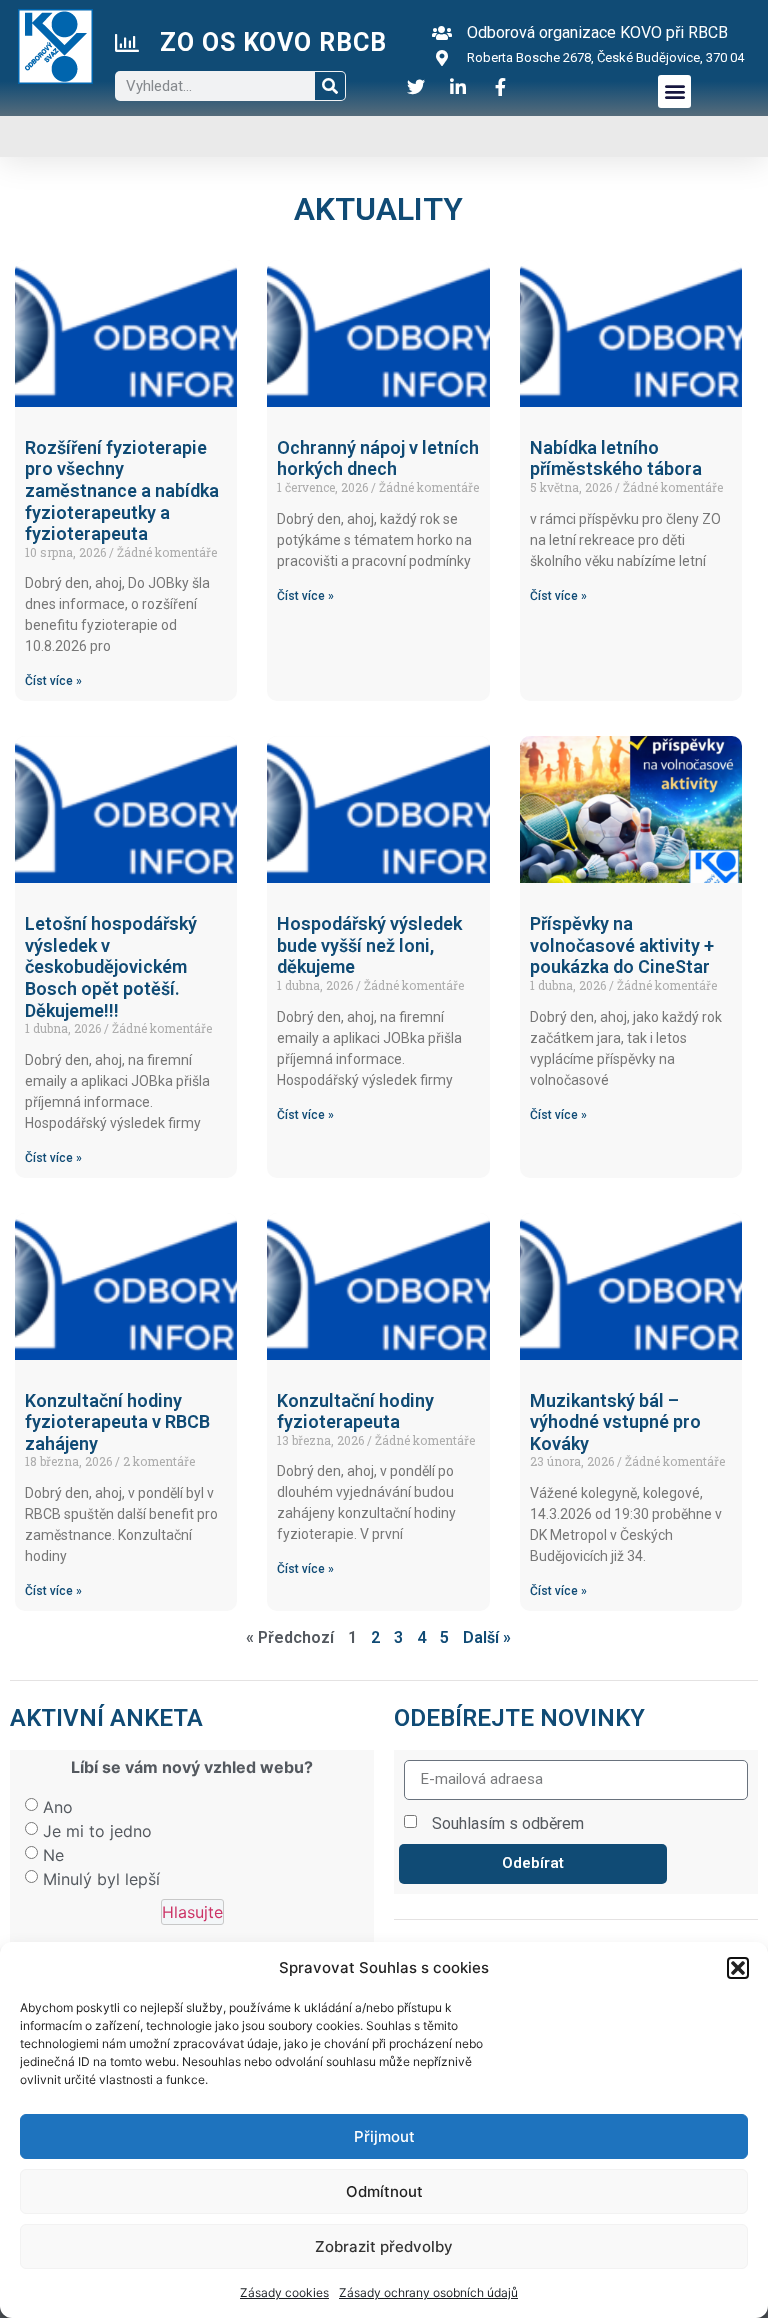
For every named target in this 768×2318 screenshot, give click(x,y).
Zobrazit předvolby (384, 2246)
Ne (53, 1855)
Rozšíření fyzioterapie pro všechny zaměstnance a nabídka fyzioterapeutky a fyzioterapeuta (122, 490)
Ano (58, 1807)
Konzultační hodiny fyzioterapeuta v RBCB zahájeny (117, 1422)
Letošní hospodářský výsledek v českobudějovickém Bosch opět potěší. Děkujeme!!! (111, 966)
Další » (487, 1637)
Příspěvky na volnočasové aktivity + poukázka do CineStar (622, 945)
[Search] (330, 86)
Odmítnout (384, 2191)
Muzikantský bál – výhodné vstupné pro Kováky (615, 1422)
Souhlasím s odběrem (508, 1823)
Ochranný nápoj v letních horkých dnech (378, 458)
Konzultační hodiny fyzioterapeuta (355, 1411)
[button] (738, 1968)
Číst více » (53, 681)
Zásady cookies (284, 2292)
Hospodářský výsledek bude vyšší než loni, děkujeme (369, 945)
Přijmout (384, 2136)
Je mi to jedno (97, 1831)
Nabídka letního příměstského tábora (616, 458)
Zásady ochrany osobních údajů (428, 2292)
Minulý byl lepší (101, 1879)
